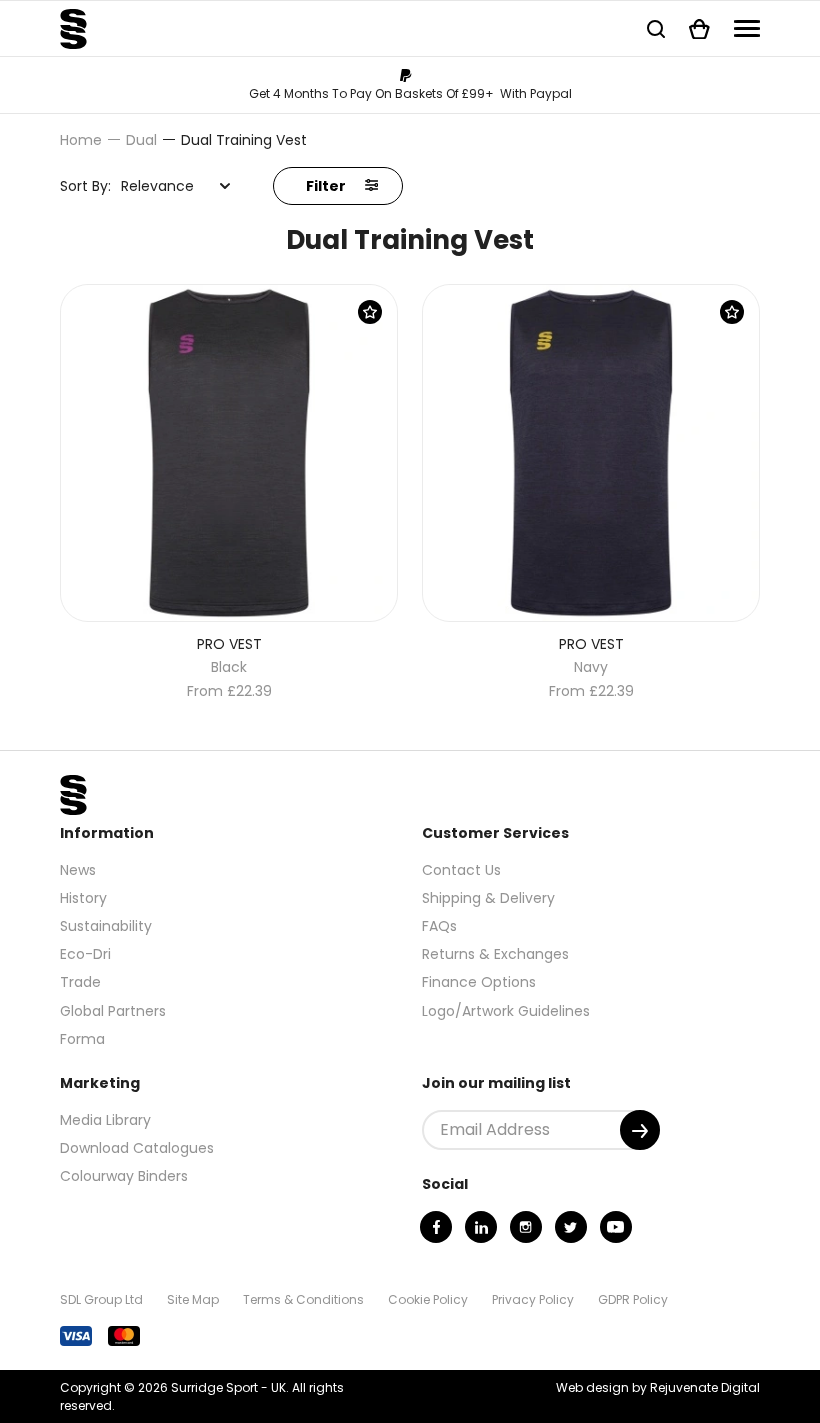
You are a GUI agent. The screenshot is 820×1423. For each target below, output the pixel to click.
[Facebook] (436, 1227)
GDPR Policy (633, 1299)
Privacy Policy (533, 1299)
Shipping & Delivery (488, 898)
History (83, 898)
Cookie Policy (428, 1299)
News (78, 870)
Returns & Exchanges (495, 954)
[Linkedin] (481, 1227)
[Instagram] (526, 1227)
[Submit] (640, 1130)
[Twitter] (571, 1227)
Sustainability (106, 926)
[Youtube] (616, 1227)
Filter (327, 186)
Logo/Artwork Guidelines (506, 1011)
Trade (80, 982)
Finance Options (479, 982)
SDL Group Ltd (101, 1299)
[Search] (656, 28)
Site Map (193, 1299)
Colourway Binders (124, 1176)
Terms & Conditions (303, 1299)
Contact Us (461, 870)
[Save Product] (370, 312)
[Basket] (699, 28)
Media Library (105, 1120)
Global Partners (113, 1011)
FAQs (439, 926)
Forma (82, 1039)
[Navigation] (747, 28)
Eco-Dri (85, 954)
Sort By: (85, 186)
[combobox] (176, 186)
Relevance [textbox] (157, 186)
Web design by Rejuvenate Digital (658, 1387)
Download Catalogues (137, 1148)
